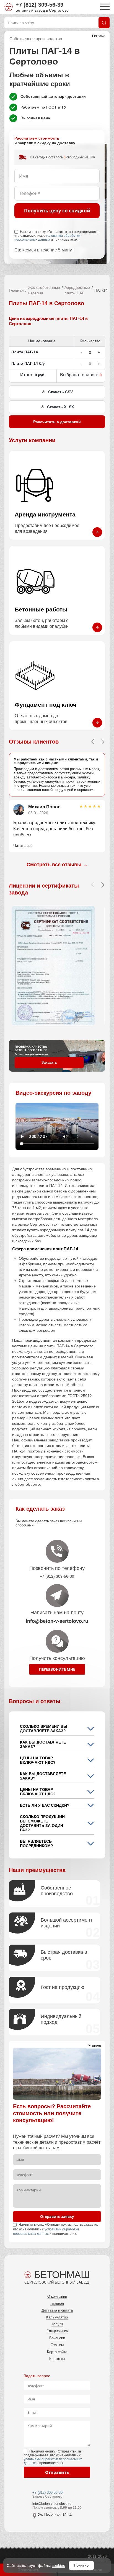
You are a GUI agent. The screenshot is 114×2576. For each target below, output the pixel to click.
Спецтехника (57, 2331)
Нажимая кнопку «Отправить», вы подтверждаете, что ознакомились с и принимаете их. (57, 236)
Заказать (49, 1062)
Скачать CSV (60, 392)
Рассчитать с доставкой (57, 422)
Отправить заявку (57, 2217)
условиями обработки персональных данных (47, 238)
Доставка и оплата (57, 2310)
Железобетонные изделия (44, 290)
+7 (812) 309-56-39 (39, 5)
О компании (57, 2296)
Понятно (81, 2565)
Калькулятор (57, 2317)
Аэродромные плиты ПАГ (77, 290)
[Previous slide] (93, 742)
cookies (58, 2565)
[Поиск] (104, 23)
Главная (16, 290)
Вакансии (57, 2338)
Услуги (57, 2324)
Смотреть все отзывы (57, 865)
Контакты (57, 2359)
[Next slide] (103, 742)
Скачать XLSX (60, 407)
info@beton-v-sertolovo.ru (52, 2504)
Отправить (57, 2472)
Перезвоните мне (57, 1669)
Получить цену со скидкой (57, 211)
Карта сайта (57, 2352)
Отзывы (57, 2345)
